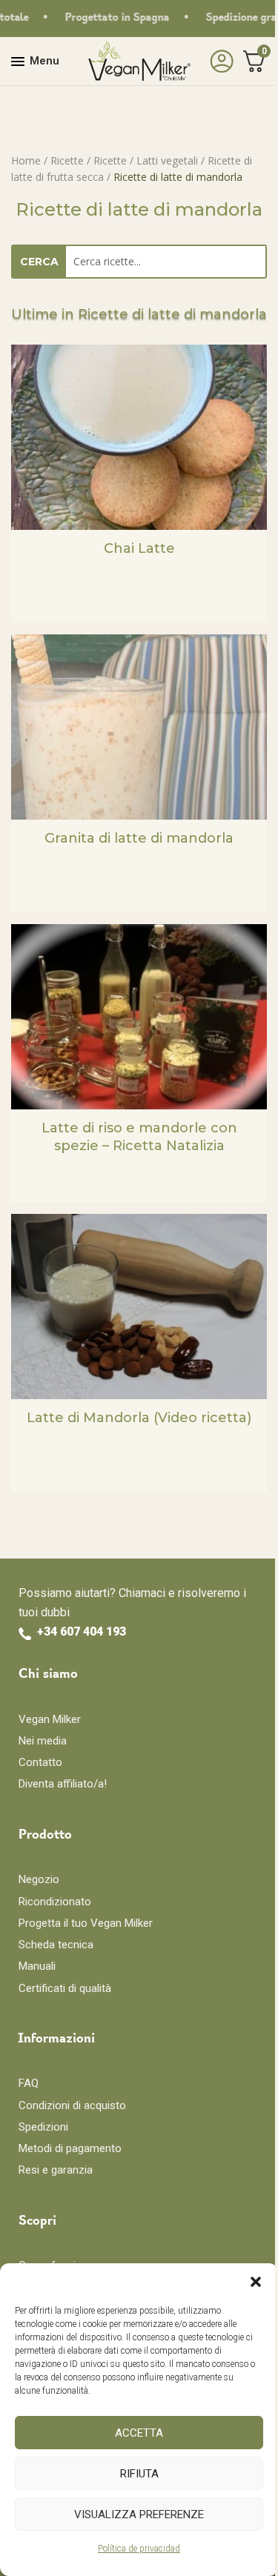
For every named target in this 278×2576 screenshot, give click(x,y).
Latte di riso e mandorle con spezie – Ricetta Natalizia (139, 1136)
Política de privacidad (139, 2549)
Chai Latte (139, 548)
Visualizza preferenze (139, 2514)
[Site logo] (139, 60)
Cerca (39, 262)
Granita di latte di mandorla (139, 838)
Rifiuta (139, 2474)
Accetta (139, 2433)
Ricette (67, 160)
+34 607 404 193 (82, 1631)
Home (26, 160)
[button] (256, 2282)
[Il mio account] (218, 62)
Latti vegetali (167, 160)
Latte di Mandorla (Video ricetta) (139, 1418)
